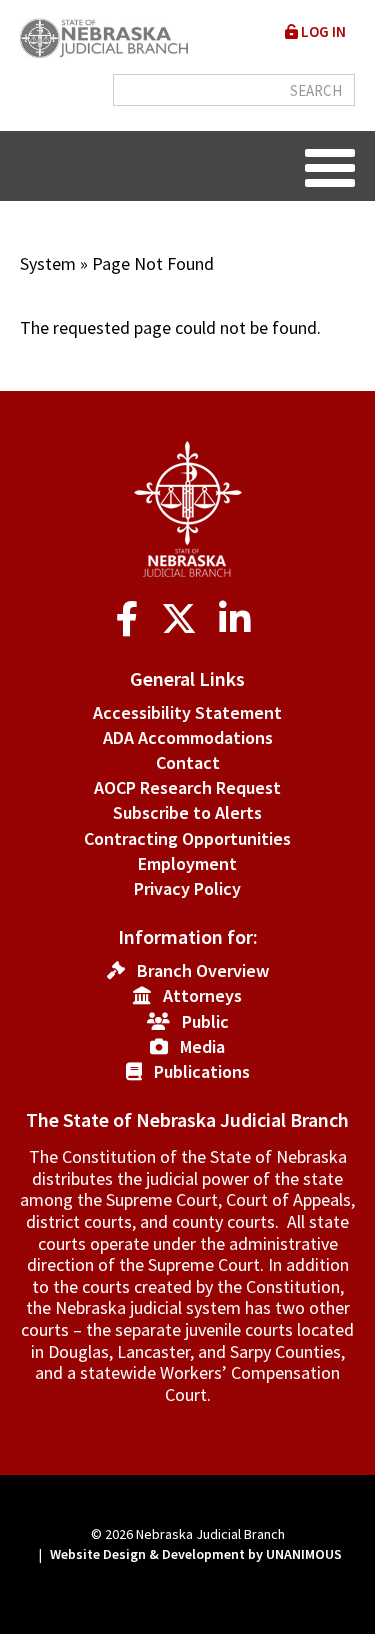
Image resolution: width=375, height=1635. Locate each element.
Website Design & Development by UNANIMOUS (196, 1554)
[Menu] (330, 166)
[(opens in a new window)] (131, 619)
